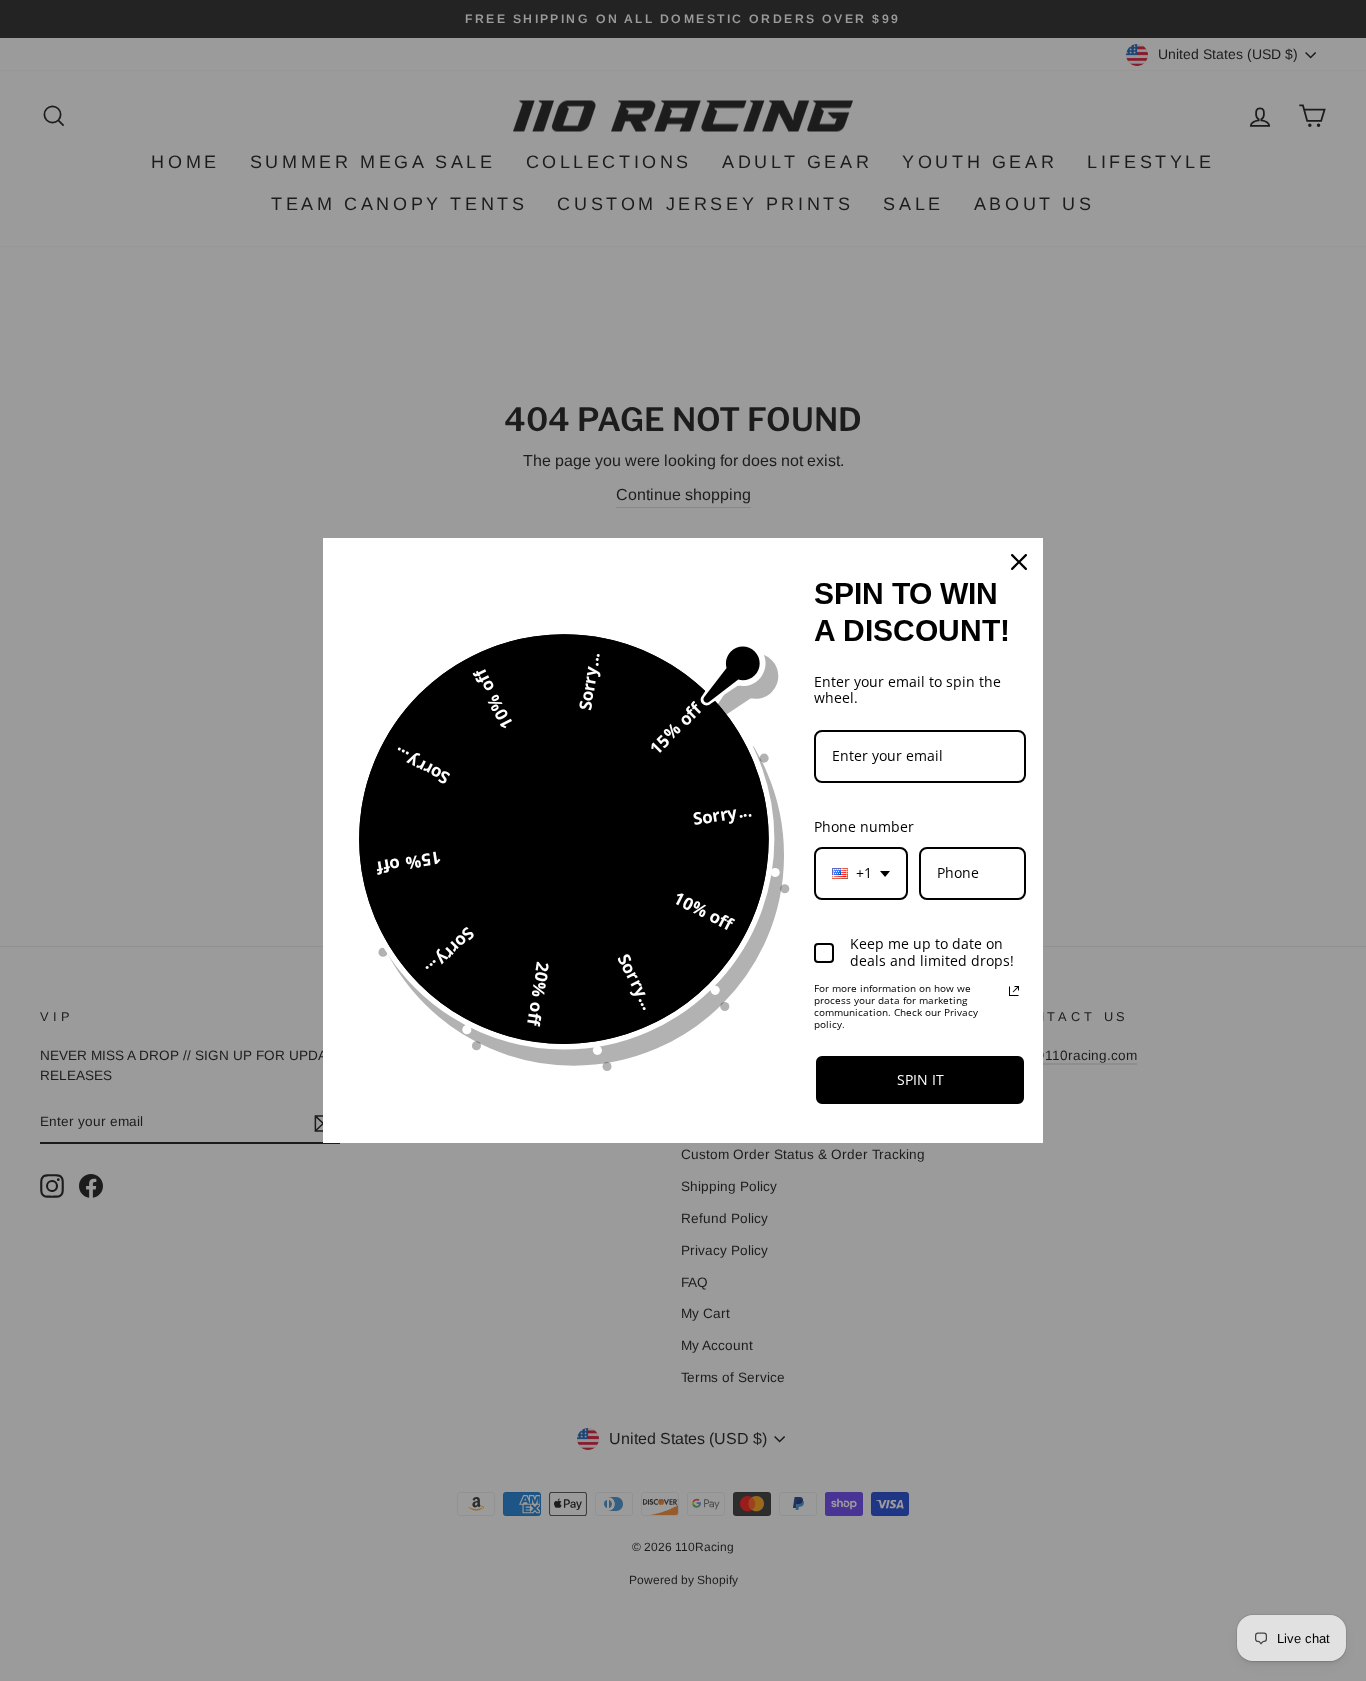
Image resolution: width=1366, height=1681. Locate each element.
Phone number (864, 826)
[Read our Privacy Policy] (1014, 991)
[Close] (1019, 562)
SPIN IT (920, 1079)
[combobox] (861, 873)
